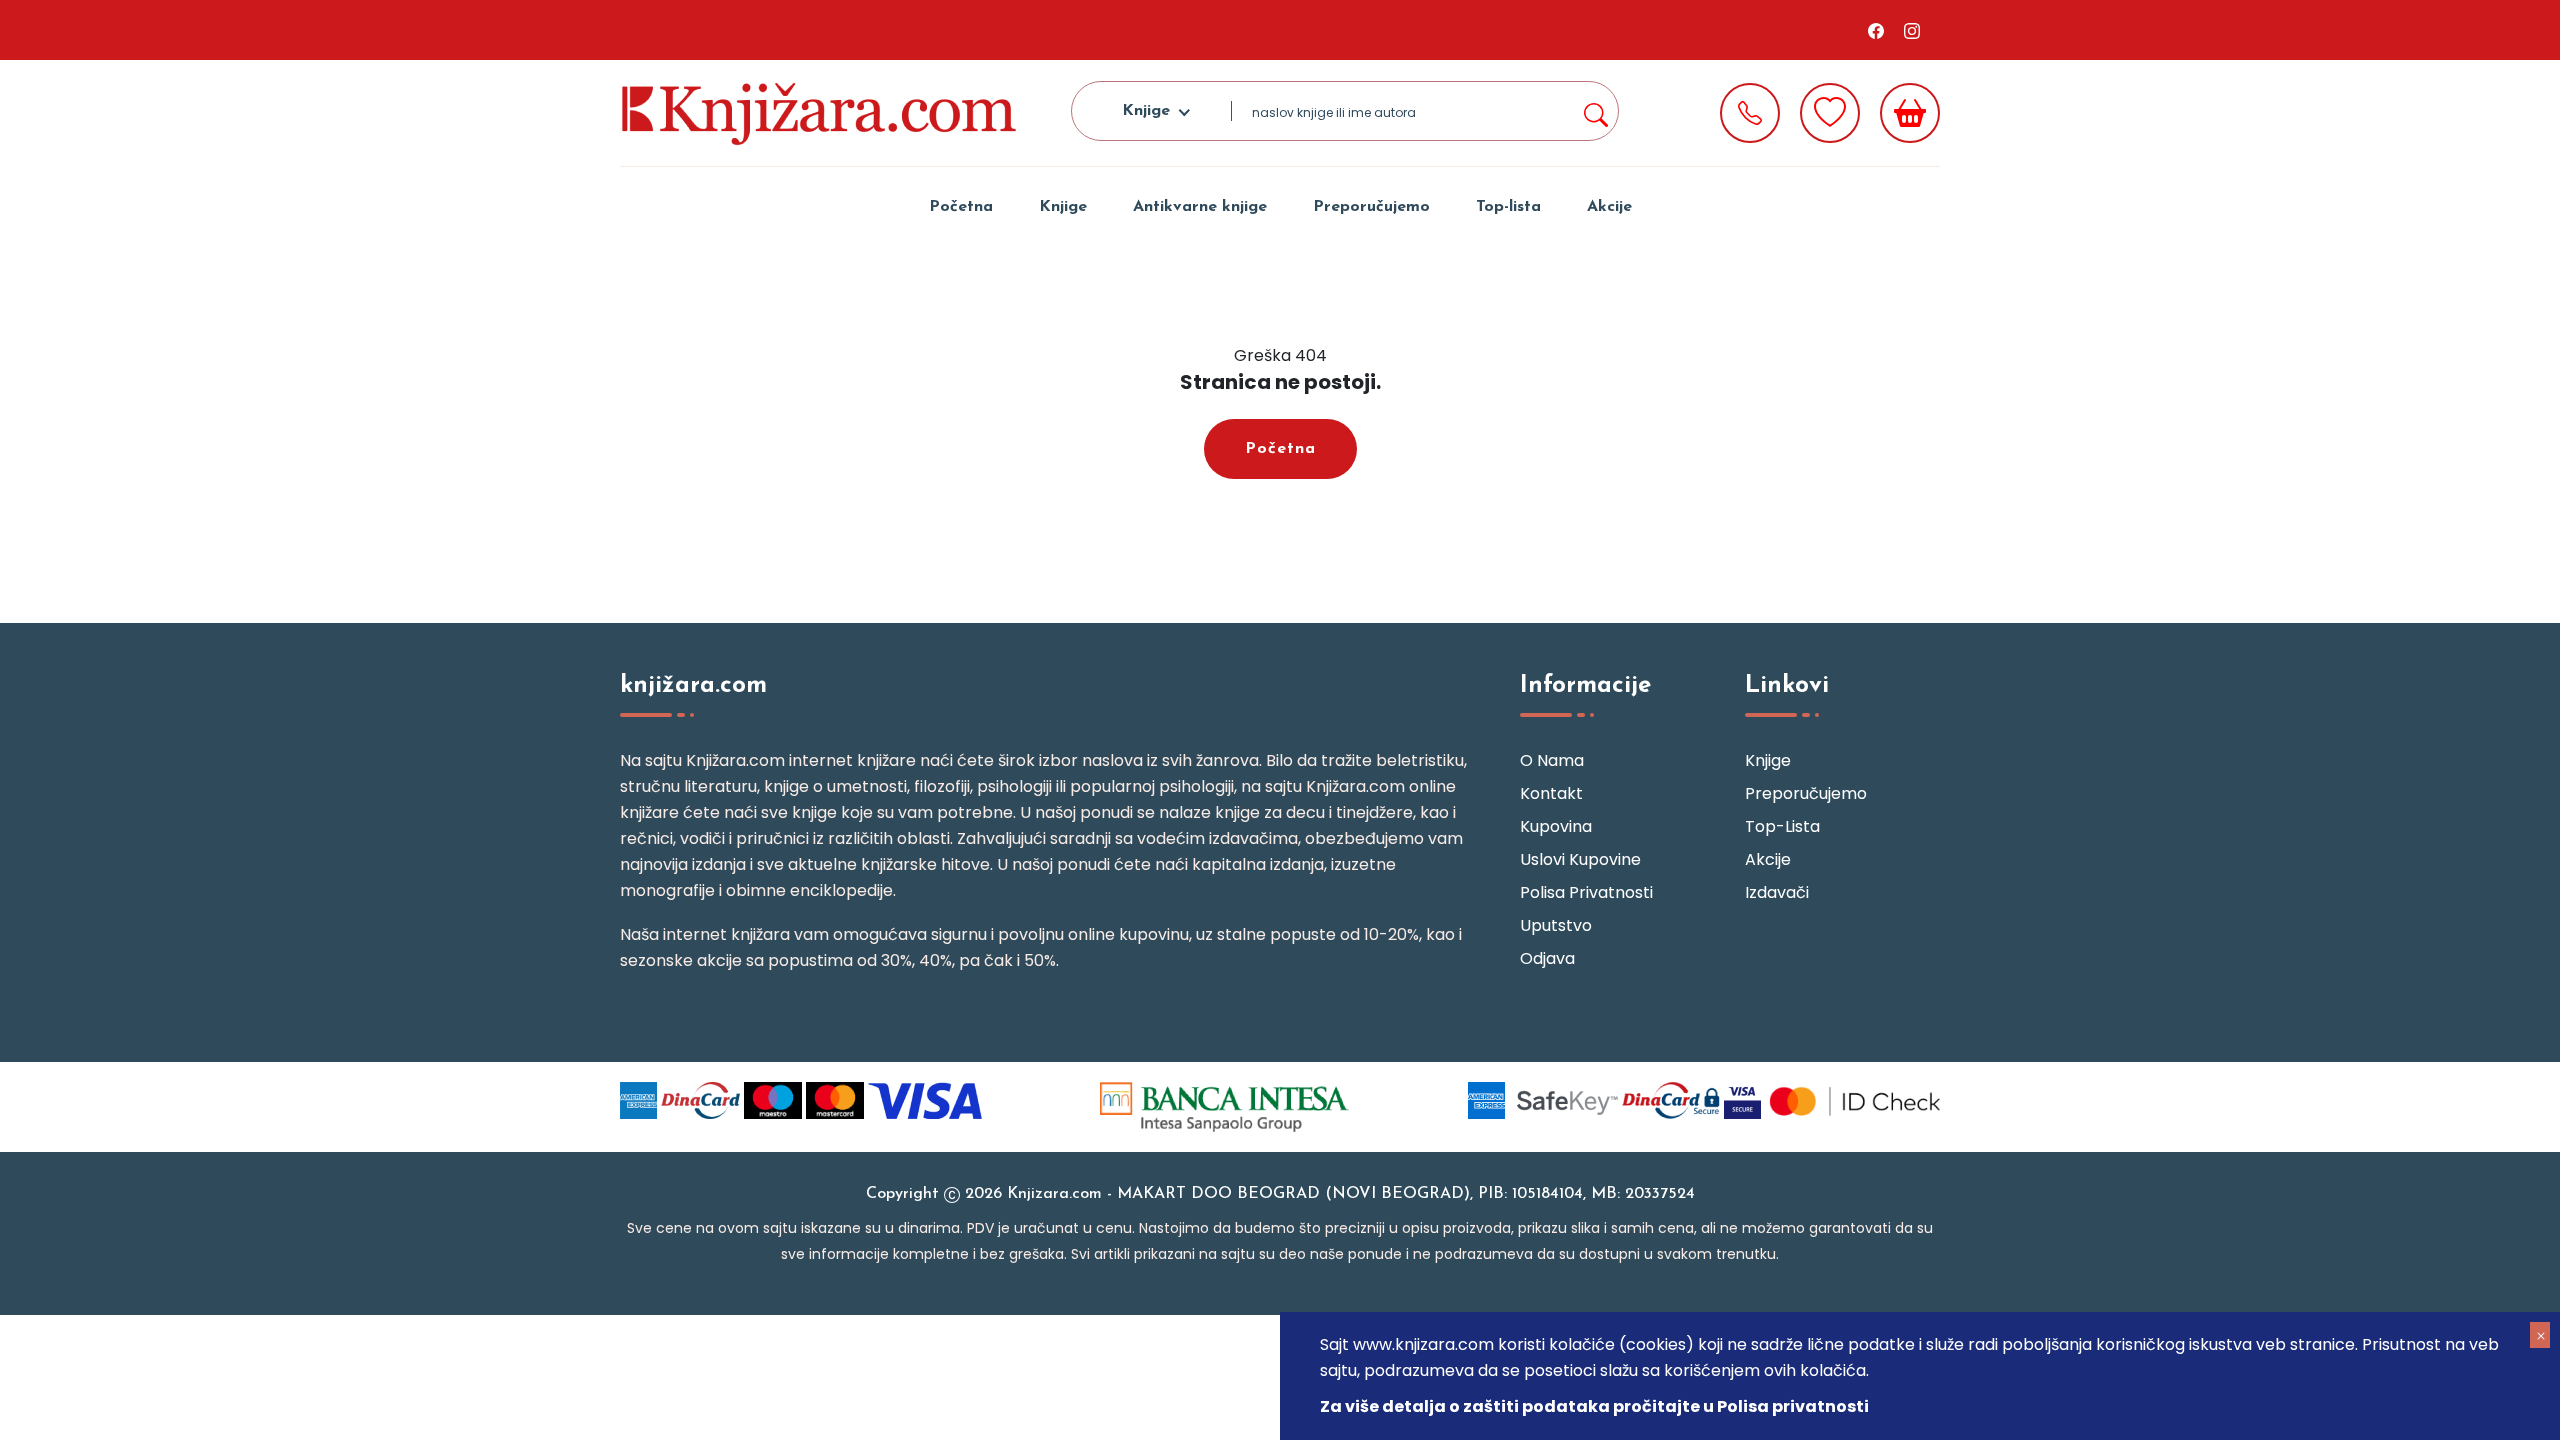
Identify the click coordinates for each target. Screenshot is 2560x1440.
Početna (961, 207)
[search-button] (1595, 111)
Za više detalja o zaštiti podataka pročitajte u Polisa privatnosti (1594, 1406)
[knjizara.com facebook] (1876, 30)
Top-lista (1508, 207)
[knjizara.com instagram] (1912, 30)
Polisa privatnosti (1586, 892)
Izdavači (1777, 892)
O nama (1552, 760)
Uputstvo (1556, 925)
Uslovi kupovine (1580, 859)
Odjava (1547, 958)
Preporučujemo (1371, 207)
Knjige (1063, 207)
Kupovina (1556, 826)
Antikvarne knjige (1200, 207)
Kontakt (1551, 793)
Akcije (1609, 207)
